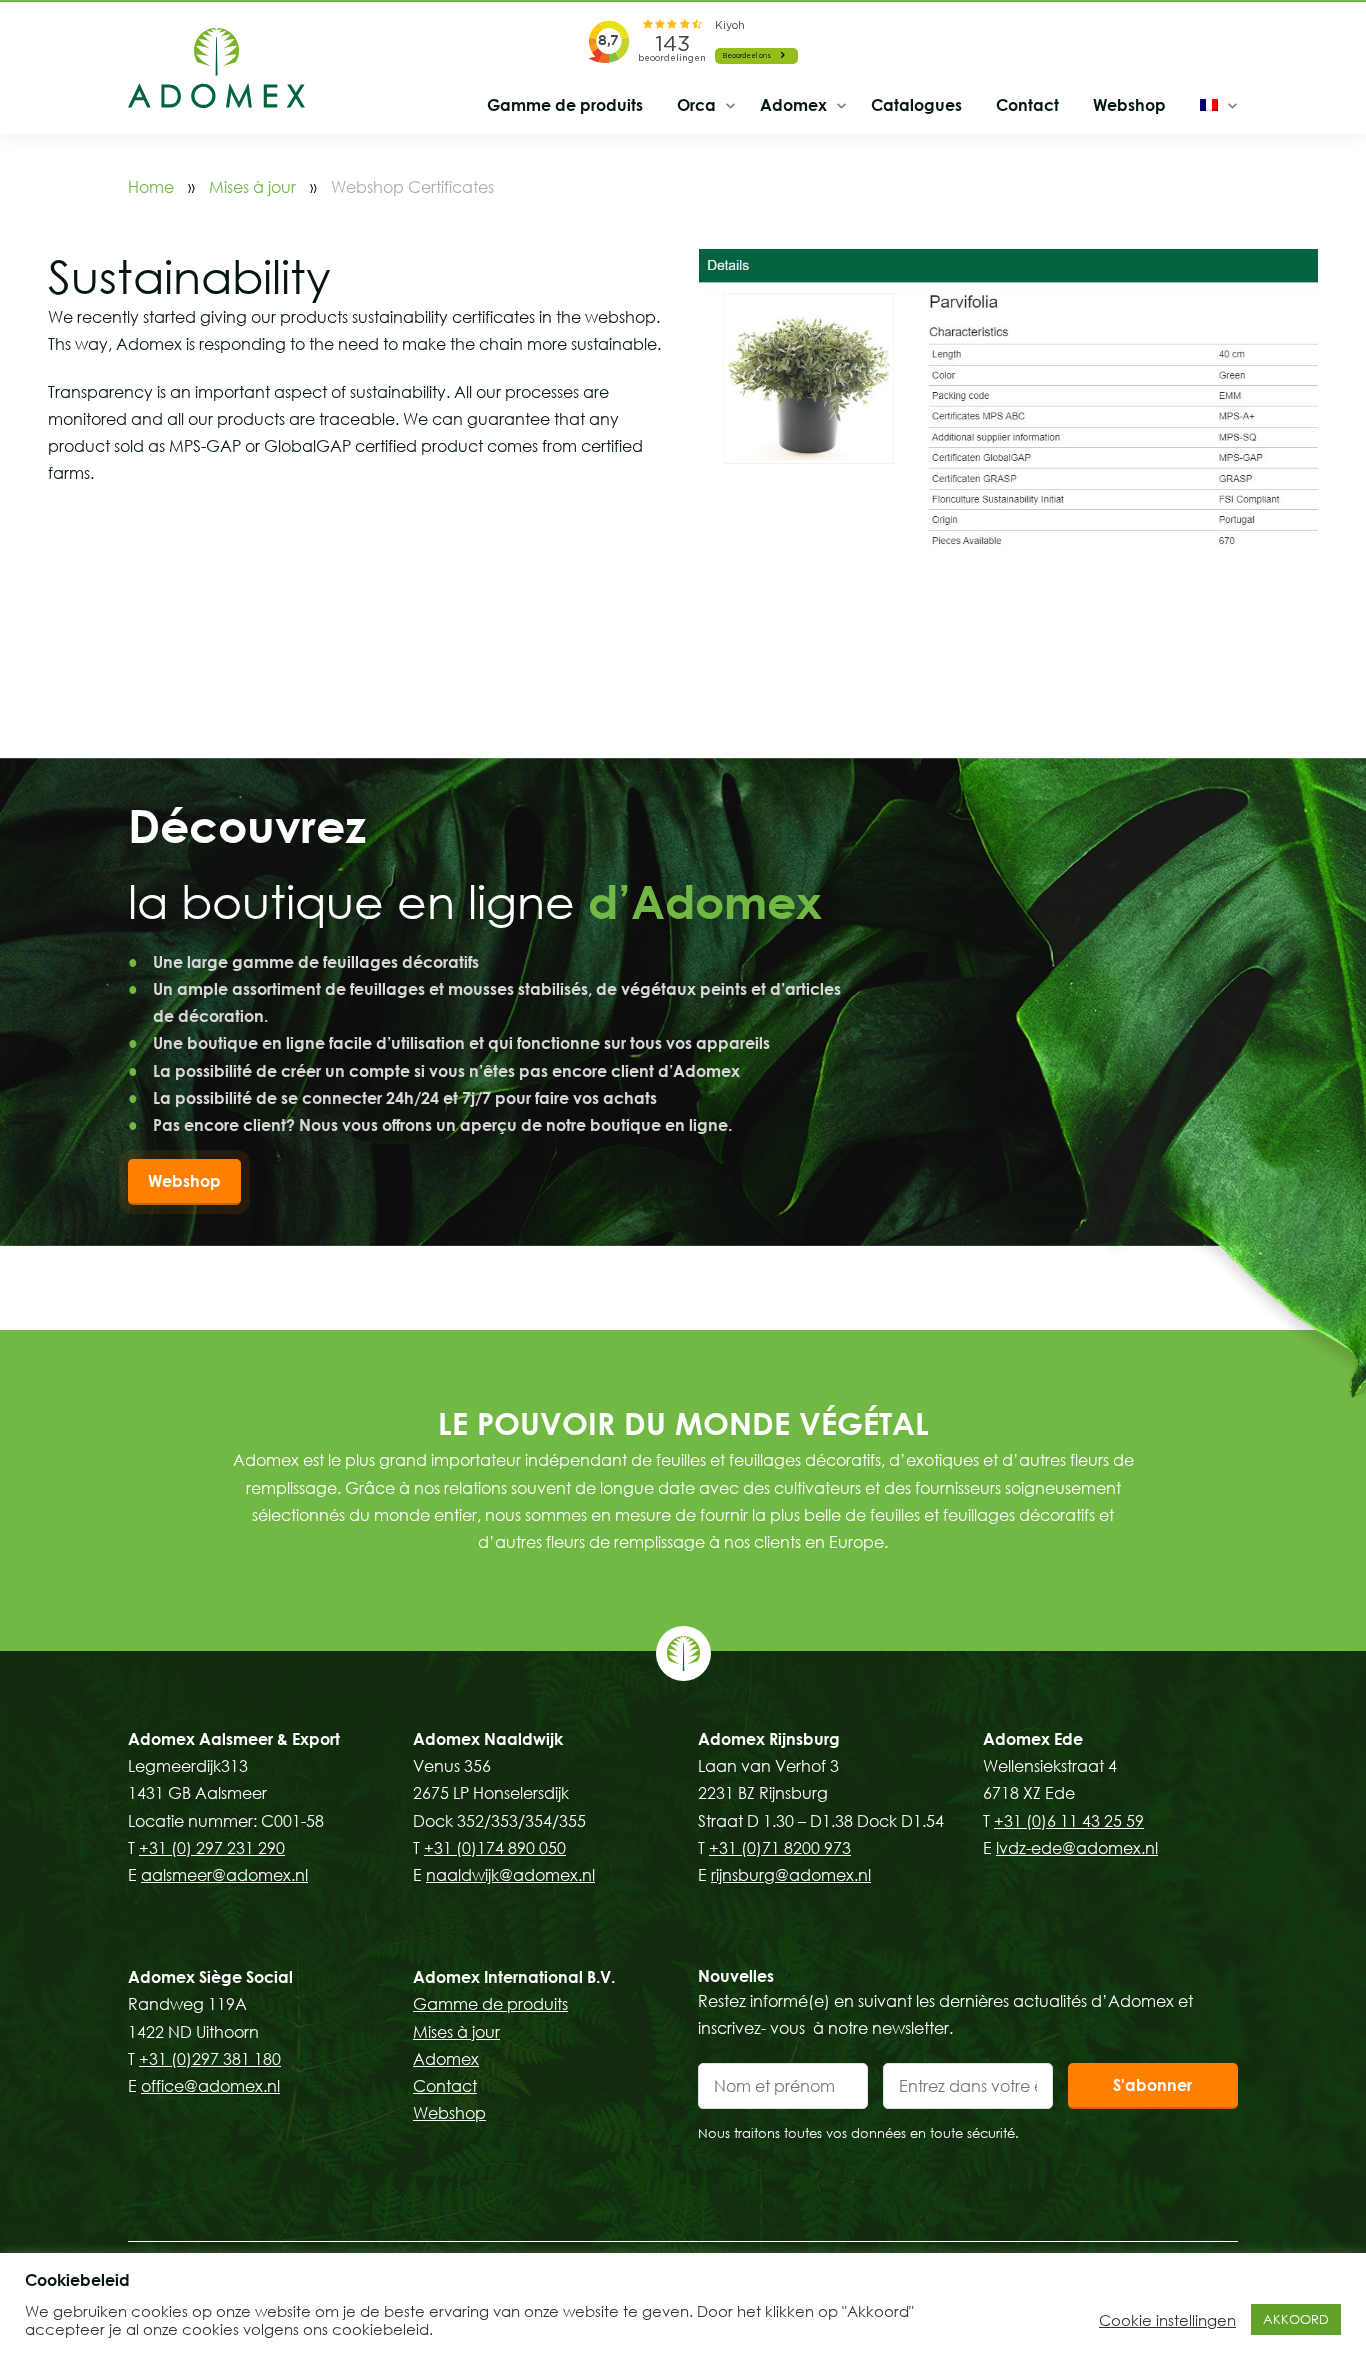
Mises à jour (252, 187)
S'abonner (1152, 2085)
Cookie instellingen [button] (1167, 2320)
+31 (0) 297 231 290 (212, 1848)
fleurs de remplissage (625, 1542)
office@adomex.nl (210, 2086)
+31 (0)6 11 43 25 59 (1069, 1821)
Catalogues (916, 105)
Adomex (793, 105)
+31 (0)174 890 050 (495, 1848)
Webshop (1129, 105)
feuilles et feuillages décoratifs (768, 1460)
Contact (1027, 105)
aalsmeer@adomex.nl (224, 1875)
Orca (696, 105)
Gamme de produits (565, 105)
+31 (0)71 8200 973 (780, 1848)
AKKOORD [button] (1296, 2319)
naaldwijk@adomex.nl (510, 1875)
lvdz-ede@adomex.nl (1077, 1848)
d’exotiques (934, 1460)
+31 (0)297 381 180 (210, 2059)
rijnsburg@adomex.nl (791, 1875)
